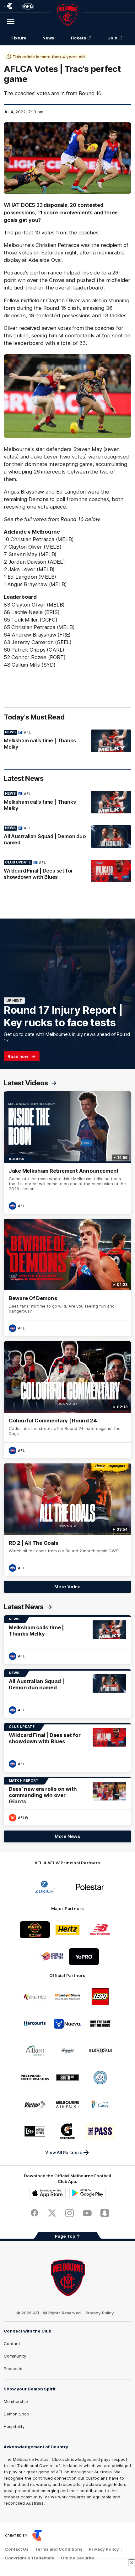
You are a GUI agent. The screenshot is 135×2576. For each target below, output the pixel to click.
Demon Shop (16, 2414)
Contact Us (17, 2549)
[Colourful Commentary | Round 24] (67, 1400)
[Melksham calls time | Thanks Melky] (67, 741)
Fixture (19, 38)
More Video (67, 1587)
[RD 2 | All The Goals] (67, 1520)
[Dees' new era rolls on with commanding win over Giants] (67, 1801)
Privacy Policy (100, 2313)
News (48, 38)
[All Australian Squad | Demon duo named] (67, 837)
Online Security (78, 2558)
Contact (12, 2343)
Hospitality (14, 2426)
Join (113, 38)
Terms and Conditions (59, 2549)
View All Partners (64, 2152)
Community (15, 2356)
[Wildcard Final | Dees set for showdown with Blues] (67, 871)
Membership (16, 2401)
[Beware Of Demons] (67, 1277)
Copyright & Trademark (30, 2558)
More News (67, 1836)
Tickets (78, 38)
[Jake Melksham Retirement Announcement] (67, 1152)
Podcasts (13, 2369)
